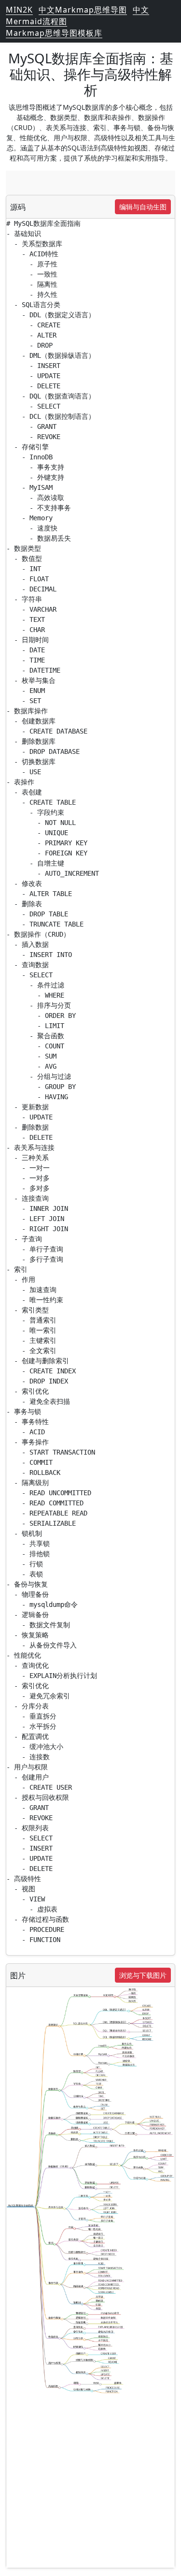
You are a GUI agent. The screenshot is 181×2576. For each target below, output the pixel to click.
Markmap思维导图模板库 (54, 33)
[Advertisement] (90, 183)
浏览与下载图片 (143, 1975)
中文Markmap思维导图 (83, 10)
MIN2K (19, 10)
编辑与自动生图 (143, 207)
